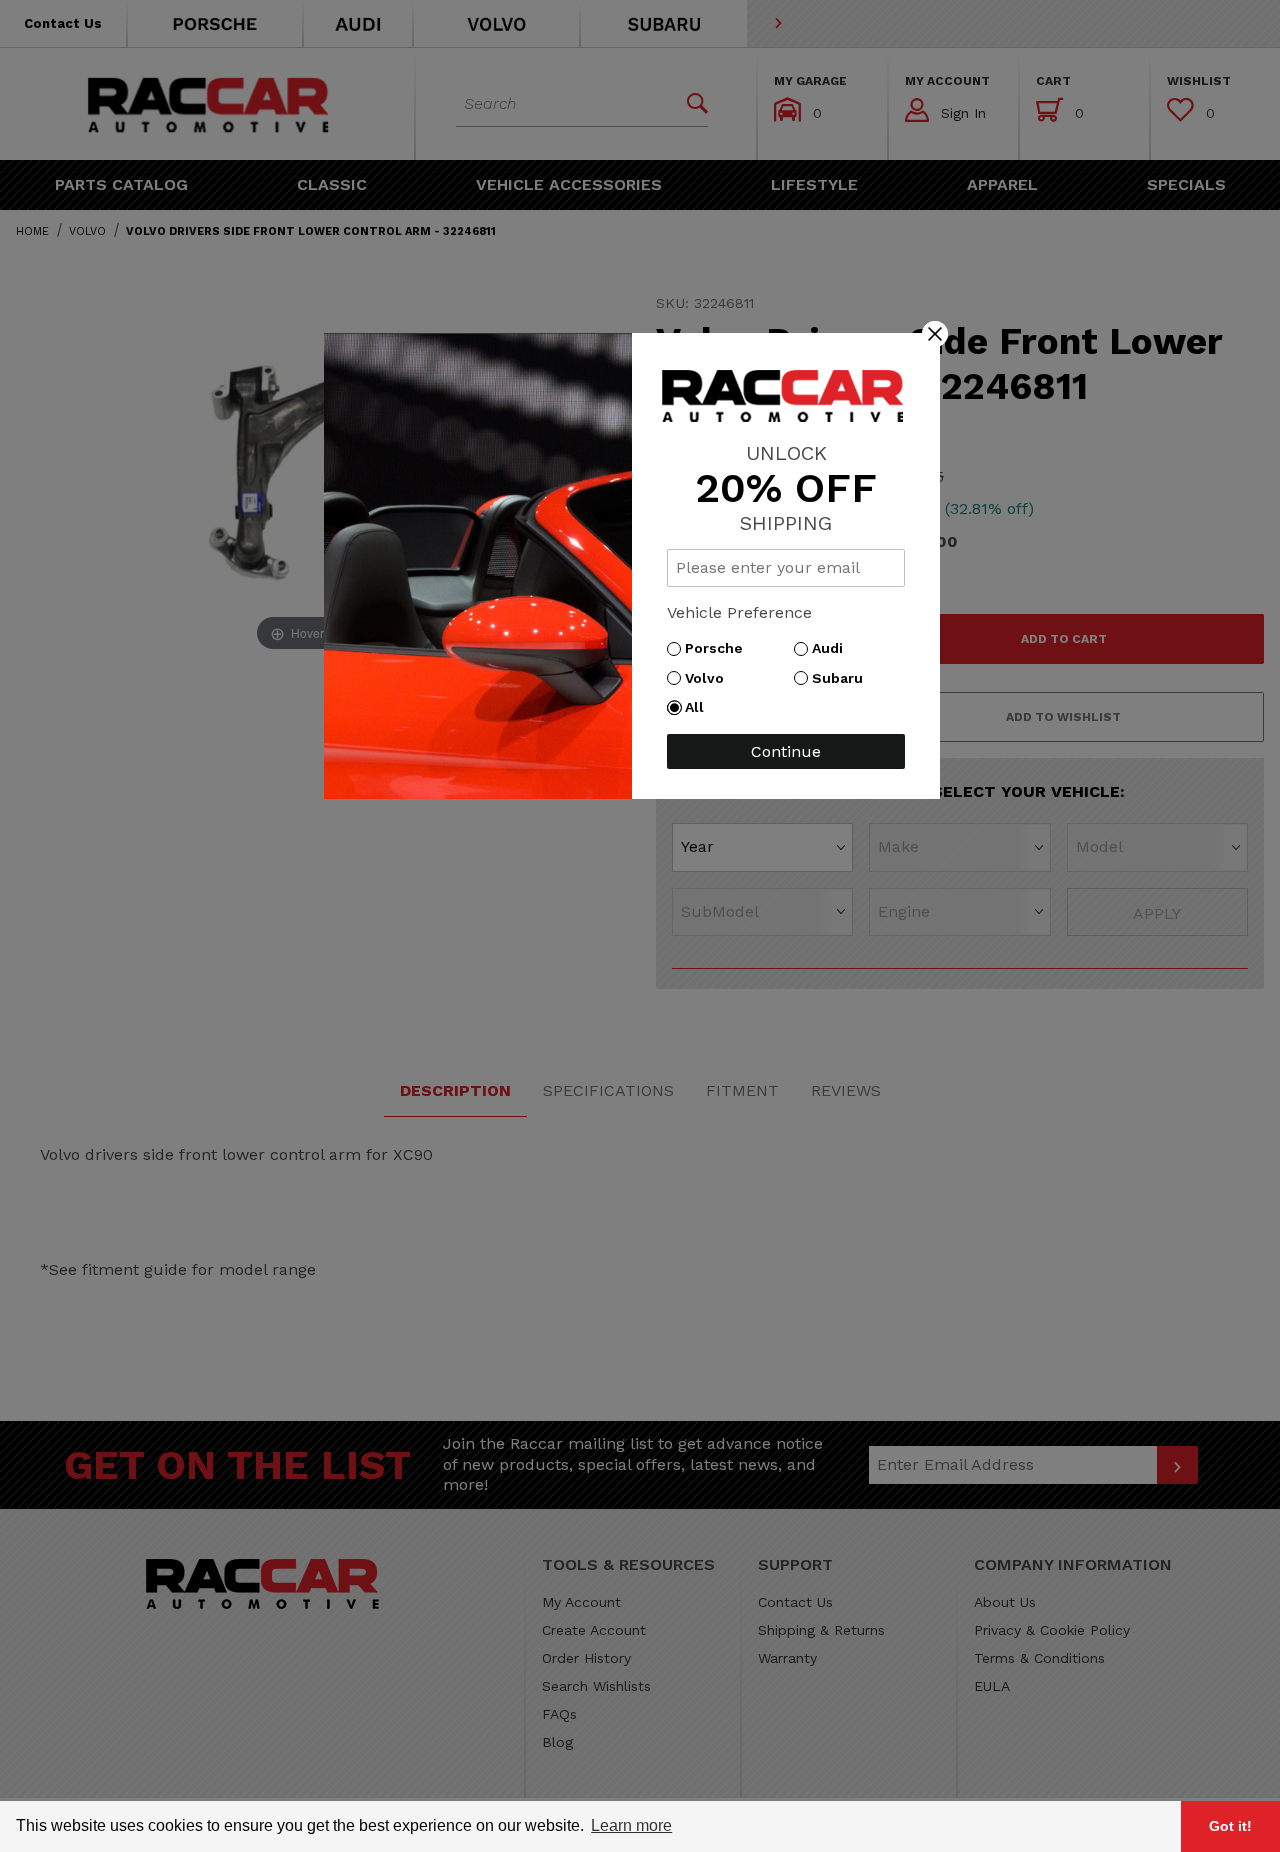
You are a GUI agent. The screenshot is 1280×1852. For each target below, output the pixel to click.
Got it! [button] (1230, 1826)
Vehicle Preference (739, 612)
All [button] (699, 707)
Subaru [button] (842, 678)
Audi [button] (832, 648)
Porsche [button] (719, 648)
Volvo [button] (709, 678)
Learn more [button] (631, 1825)
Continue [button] (786, 751)
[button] (935, 333)
